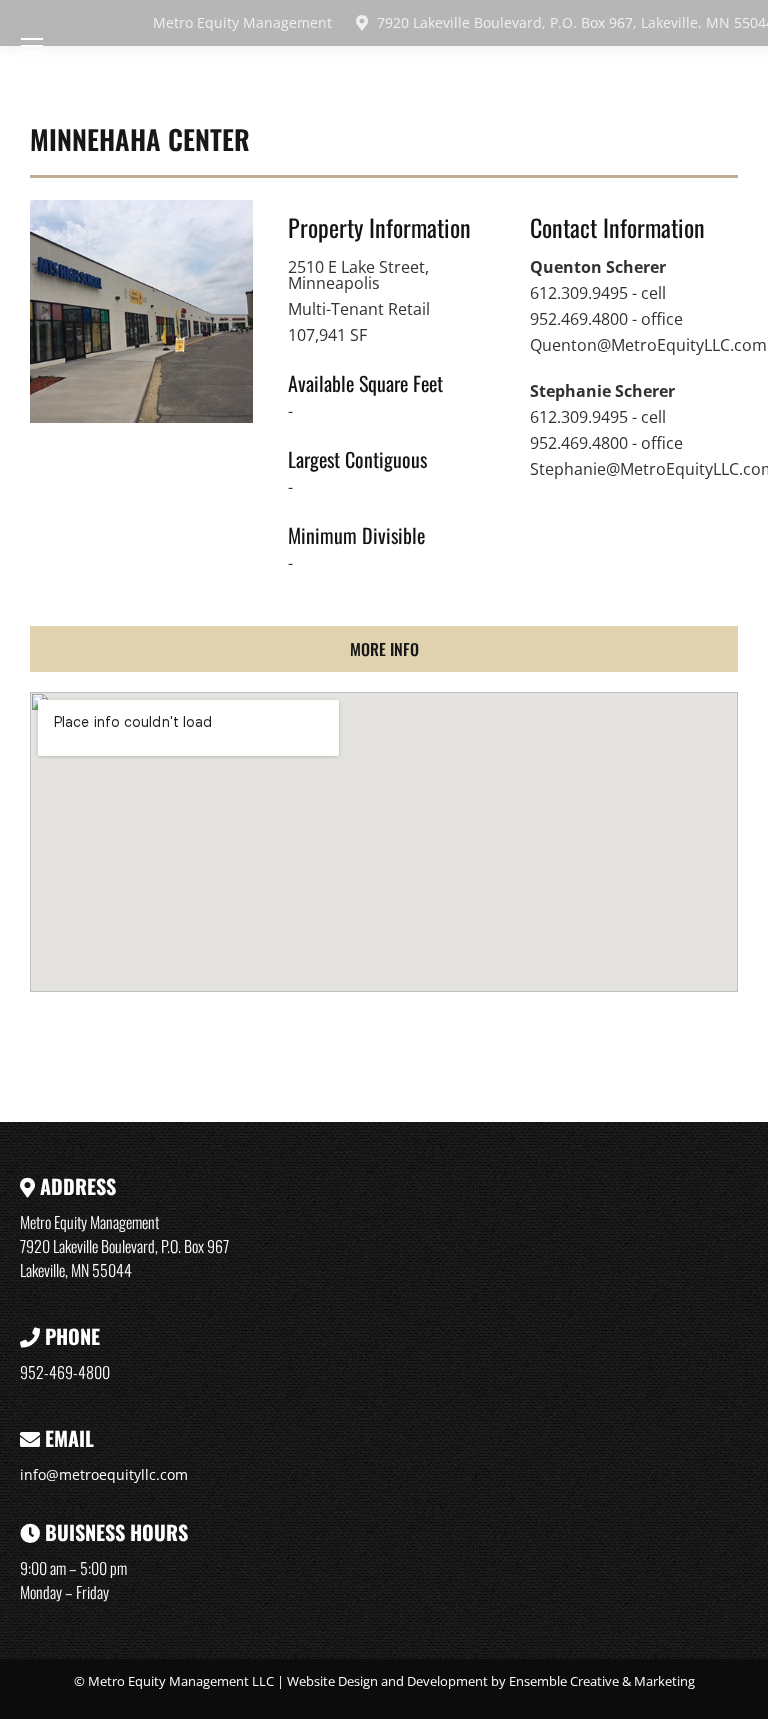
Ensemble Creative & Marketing (602, 1681)
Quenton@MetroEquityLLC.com (648, 345)
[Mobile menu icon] (32, 46)
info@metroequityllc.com (104, 1474)
